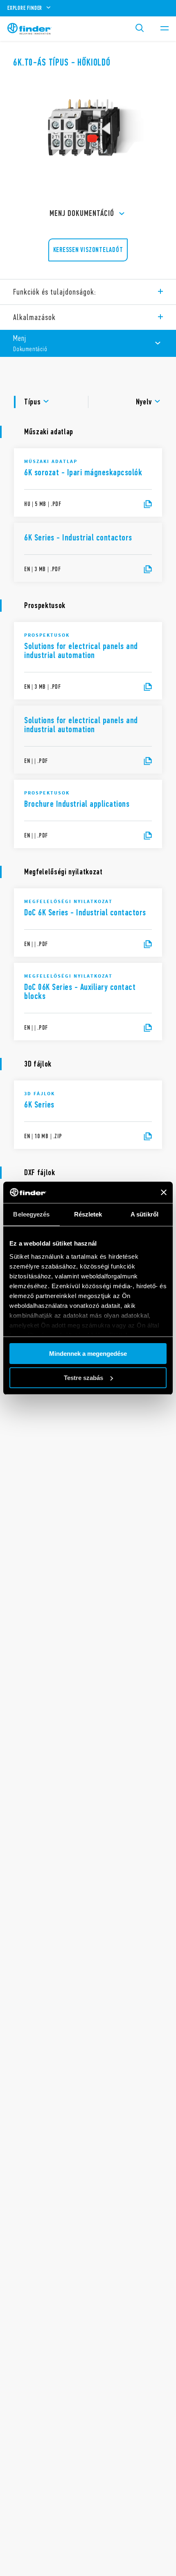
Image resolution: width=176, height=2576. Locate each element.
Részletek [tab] (88, 1214)
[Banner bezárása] (164, 1192)
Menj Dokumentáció (82, 213)
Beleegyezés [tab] (31, 1214)
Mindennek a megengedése (88, 1354)
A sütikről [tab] (144, 1214)
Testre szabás (83, 1378)
